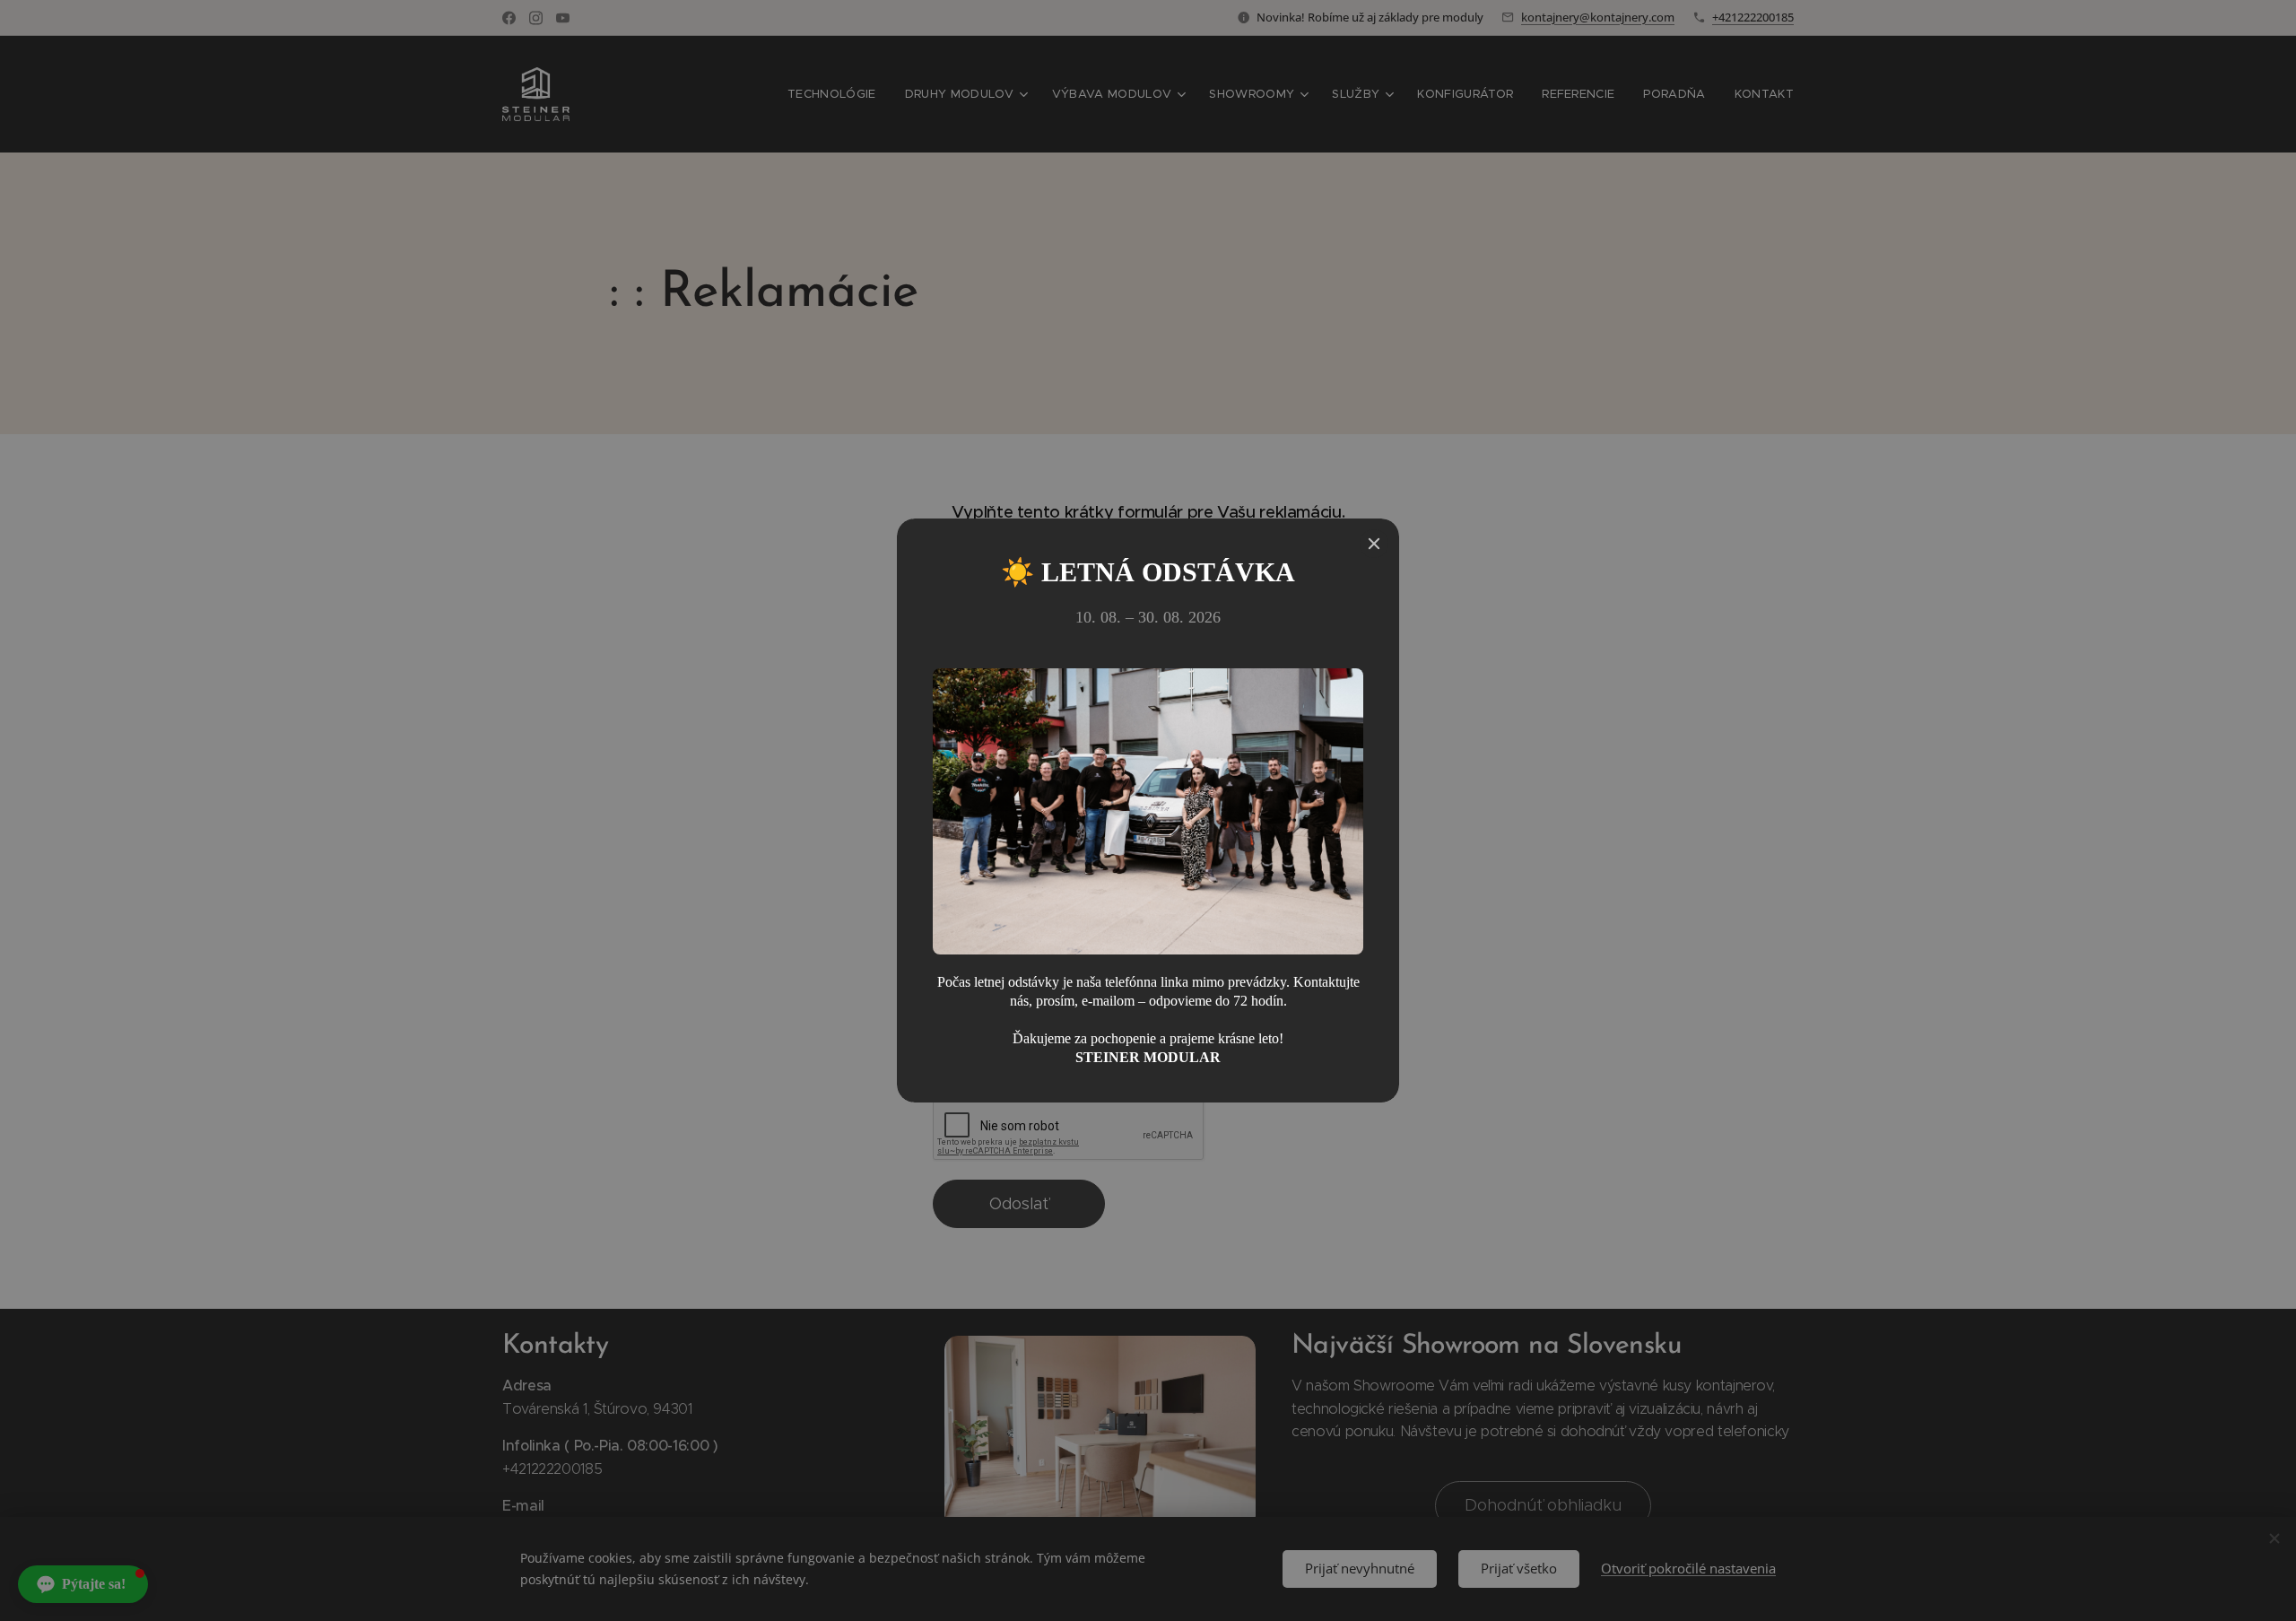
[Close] (1374, 544)
